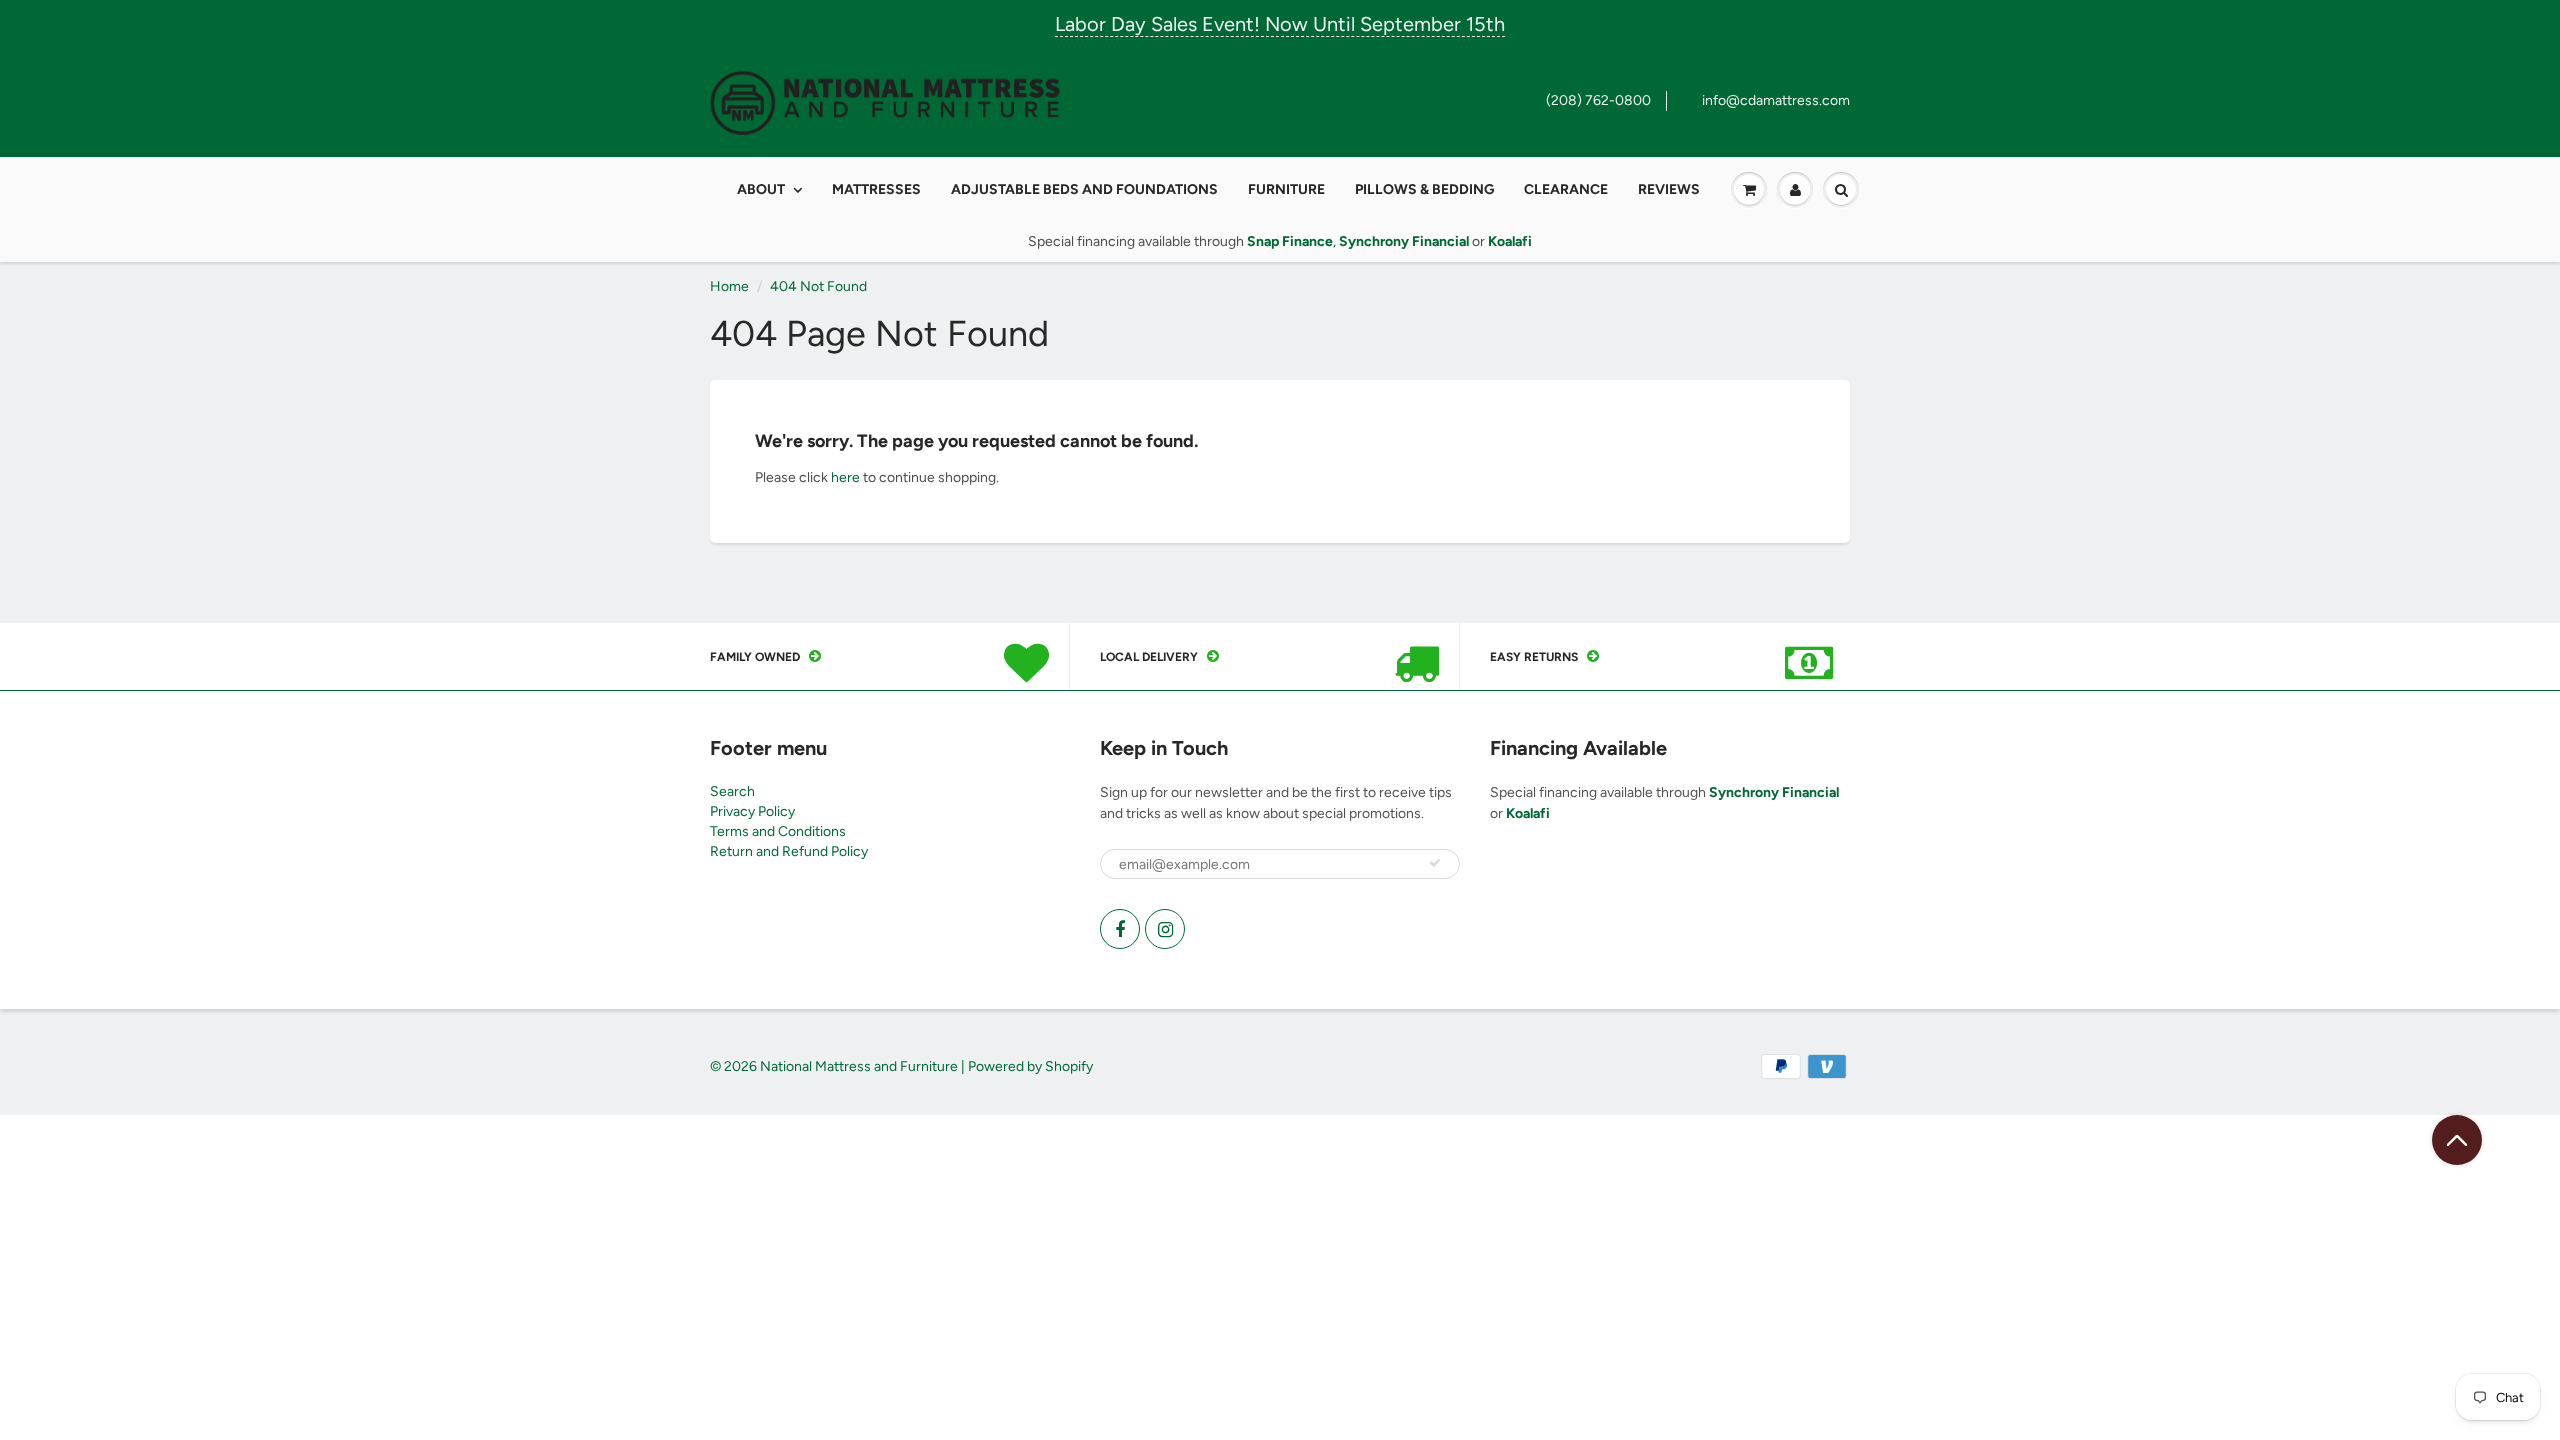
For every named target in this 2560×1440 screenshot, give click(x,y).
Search (732, 791)
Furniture (1286, 189)
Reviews (1669, 189)
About (761, 189)
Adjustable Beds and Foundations (1084, 189)
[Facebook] (1120, 929)
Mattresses (876, 189)
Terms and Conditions (778, 831)
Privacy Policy (752, 811)
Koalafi (1528, 813)
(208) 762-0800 (1598, 100)
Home (729, 286)
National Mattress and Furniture (859, 1066)
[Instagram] (1165, 929)
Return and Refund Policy (789, 851)
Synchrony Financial (1774, 792)
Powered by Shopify (1030, 1066)
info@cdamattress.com (1776, 100)
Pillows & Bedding (1424, 189)
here (845, 477)
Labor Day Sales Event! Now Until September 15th (1280, 24)
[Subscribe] (1435, 863)
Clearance (1566, 189)
